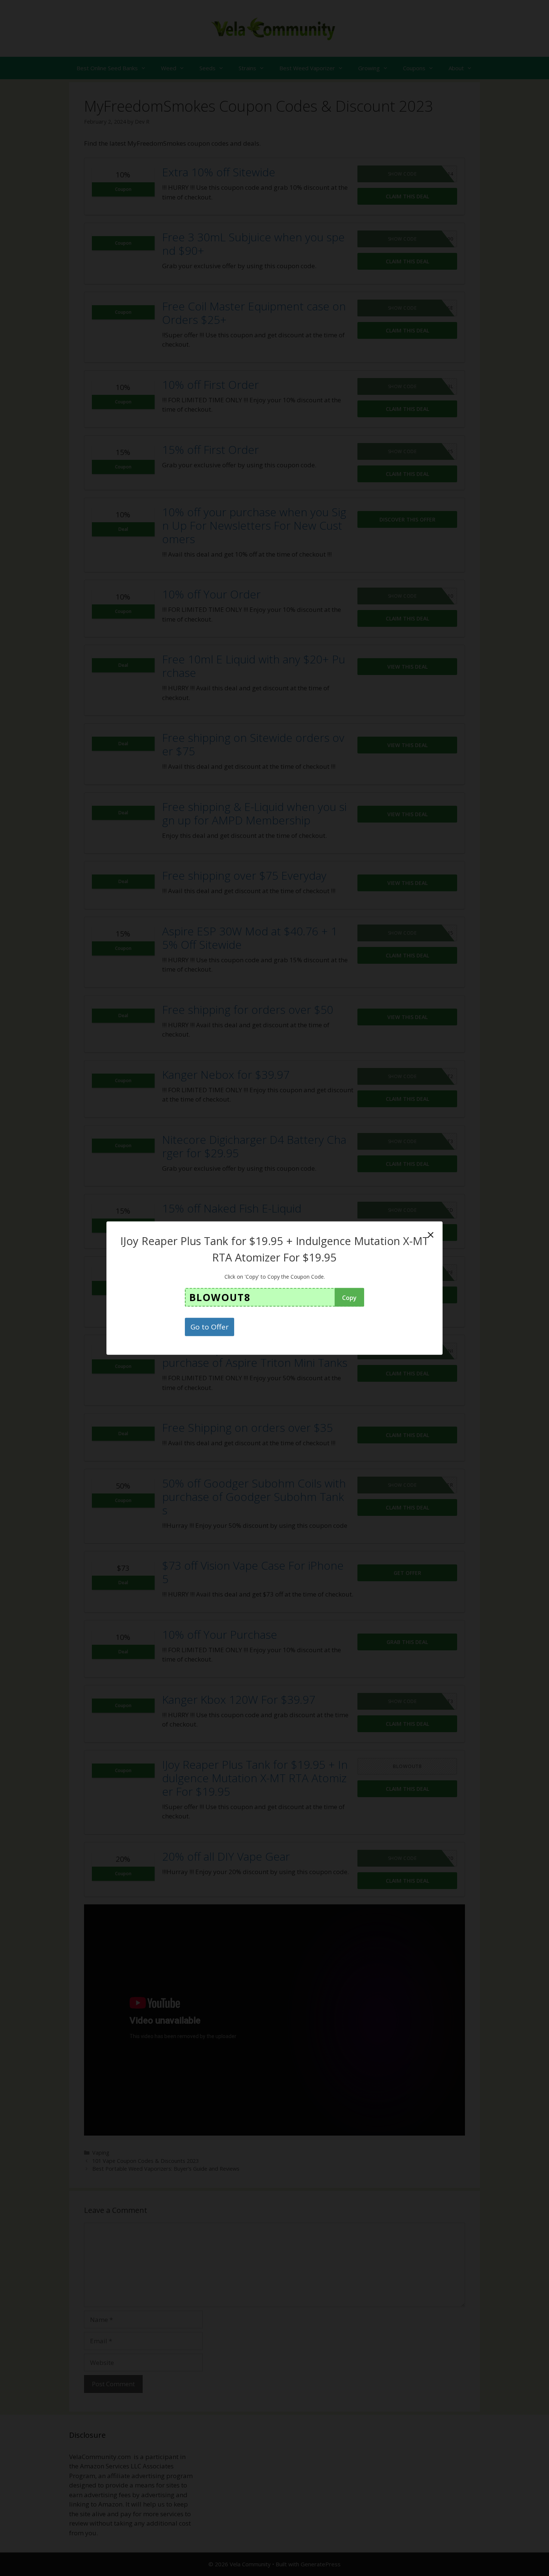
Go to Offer (210, 1327)
